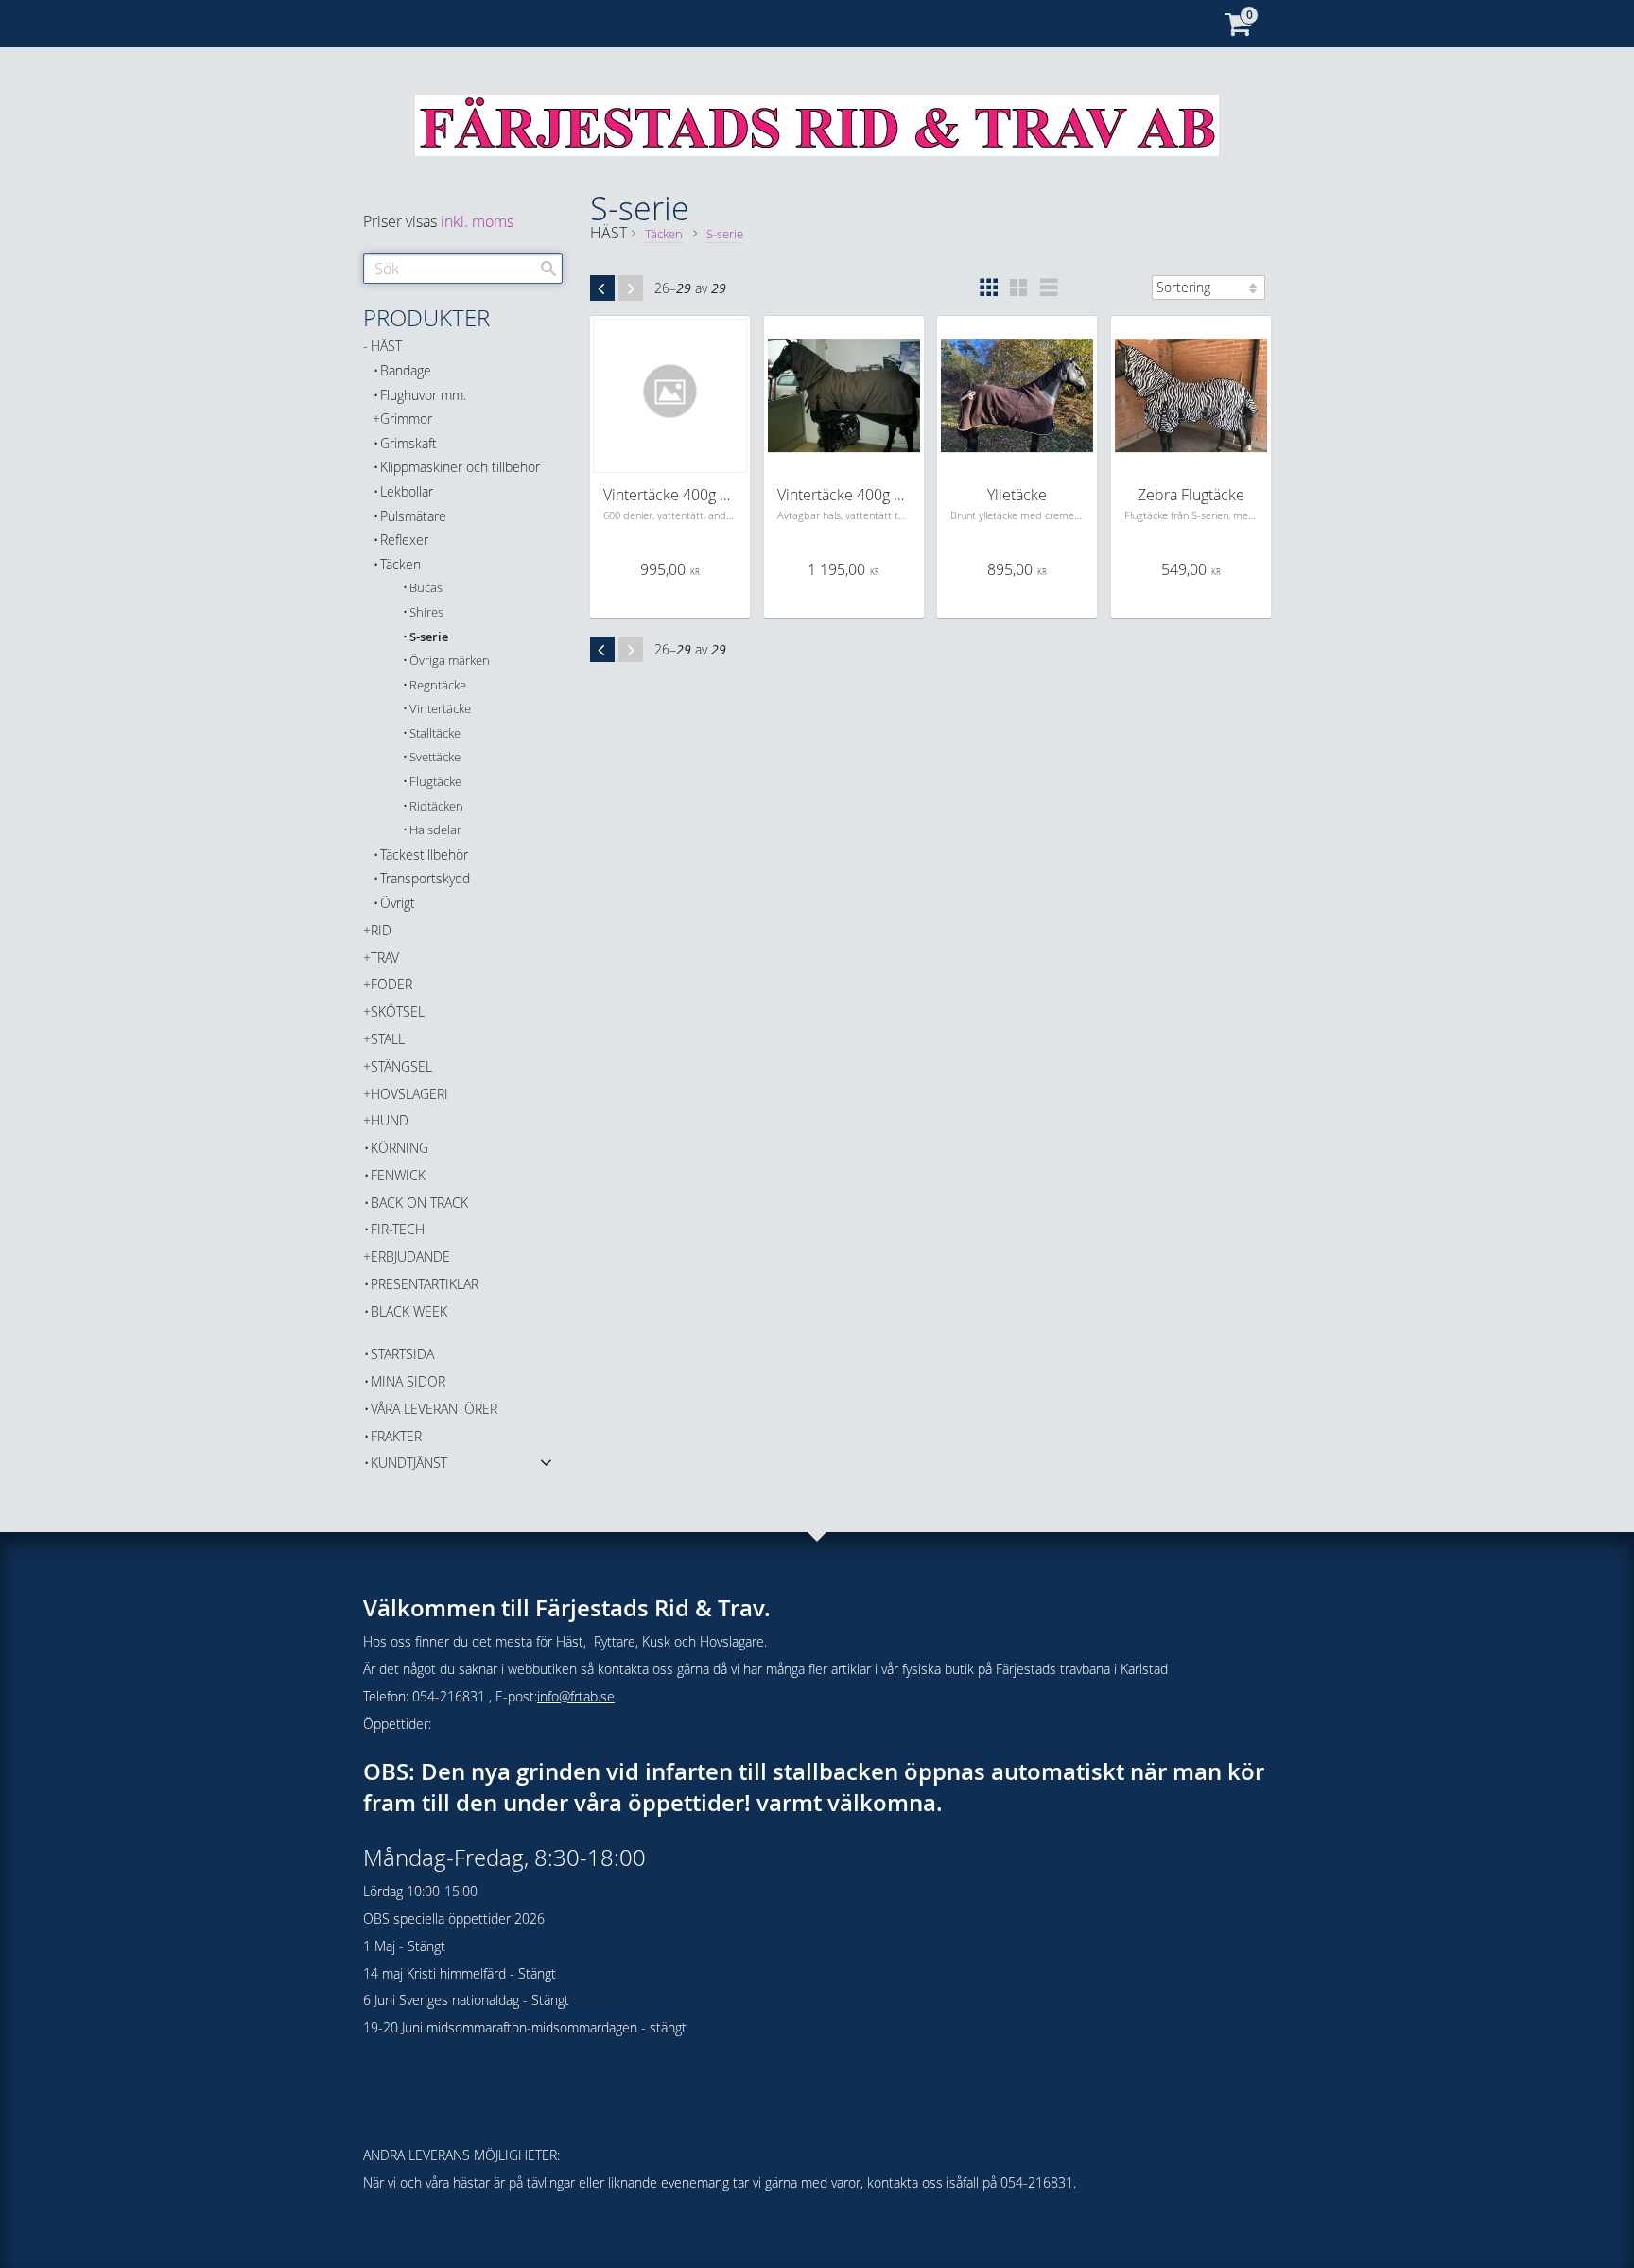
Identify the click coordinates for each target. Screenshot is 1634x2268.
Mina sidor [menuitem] (408, 1381)
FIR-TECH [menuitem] (398, 1229)
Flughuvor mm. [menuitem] (423, 395)
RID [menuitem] (381, 930)
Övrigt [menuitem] (398, 903)
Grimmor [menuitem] (406, 419)
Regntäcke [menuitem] (438, 685)
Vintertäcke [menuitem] (440, 709)
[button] (988, 288)
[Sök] (548, 269)
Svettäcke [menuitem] (435, 757)
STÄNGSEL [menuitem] (401, 1066)
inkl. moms (477, 221)
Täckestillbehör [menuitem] (424, 855)
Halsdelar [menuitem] (435, 830)
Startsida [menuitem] (402, 1354)
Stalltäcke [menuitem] (435, 733)
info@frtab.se (576, 1696)
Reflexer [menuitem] (404, 540)
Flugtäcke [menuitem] (435, 782)
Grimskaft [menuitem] (408, 443)
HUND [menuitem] (390, 1120)
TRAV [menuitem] (385, 958)
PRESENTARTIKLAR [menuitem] (425, 1284)
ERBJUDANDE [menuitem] (410, 1256)
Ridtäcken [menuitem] (436, 806)
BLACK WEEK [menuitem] (409, 1311)
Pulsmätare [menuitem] (413, 516)
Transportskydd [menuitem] (425, 878)
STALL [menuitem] (388, 1039)
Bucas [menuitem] (426, 588)
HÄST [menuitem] (386, 346)
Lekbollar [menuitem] (407, 491)
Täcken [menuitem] (400, 564)
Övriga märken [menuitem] (450, 661)
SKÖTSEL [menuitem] (398, 1012)
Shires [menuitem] (426, 612)
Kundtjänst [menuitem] (409, 1463)
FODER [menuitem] (391, 984)
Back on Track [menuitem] (419, 1203)
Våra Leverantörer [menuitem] (434, 1409)
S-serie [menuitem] (429, 637)
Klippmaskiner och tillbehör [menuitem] (460, 467)
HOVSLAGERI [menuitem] (409, 1094)
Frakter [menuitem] (396, 1436)
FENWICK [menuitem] (398, 1175)
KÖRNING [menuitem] (400, 1148)
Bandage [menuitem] (406, 370)
